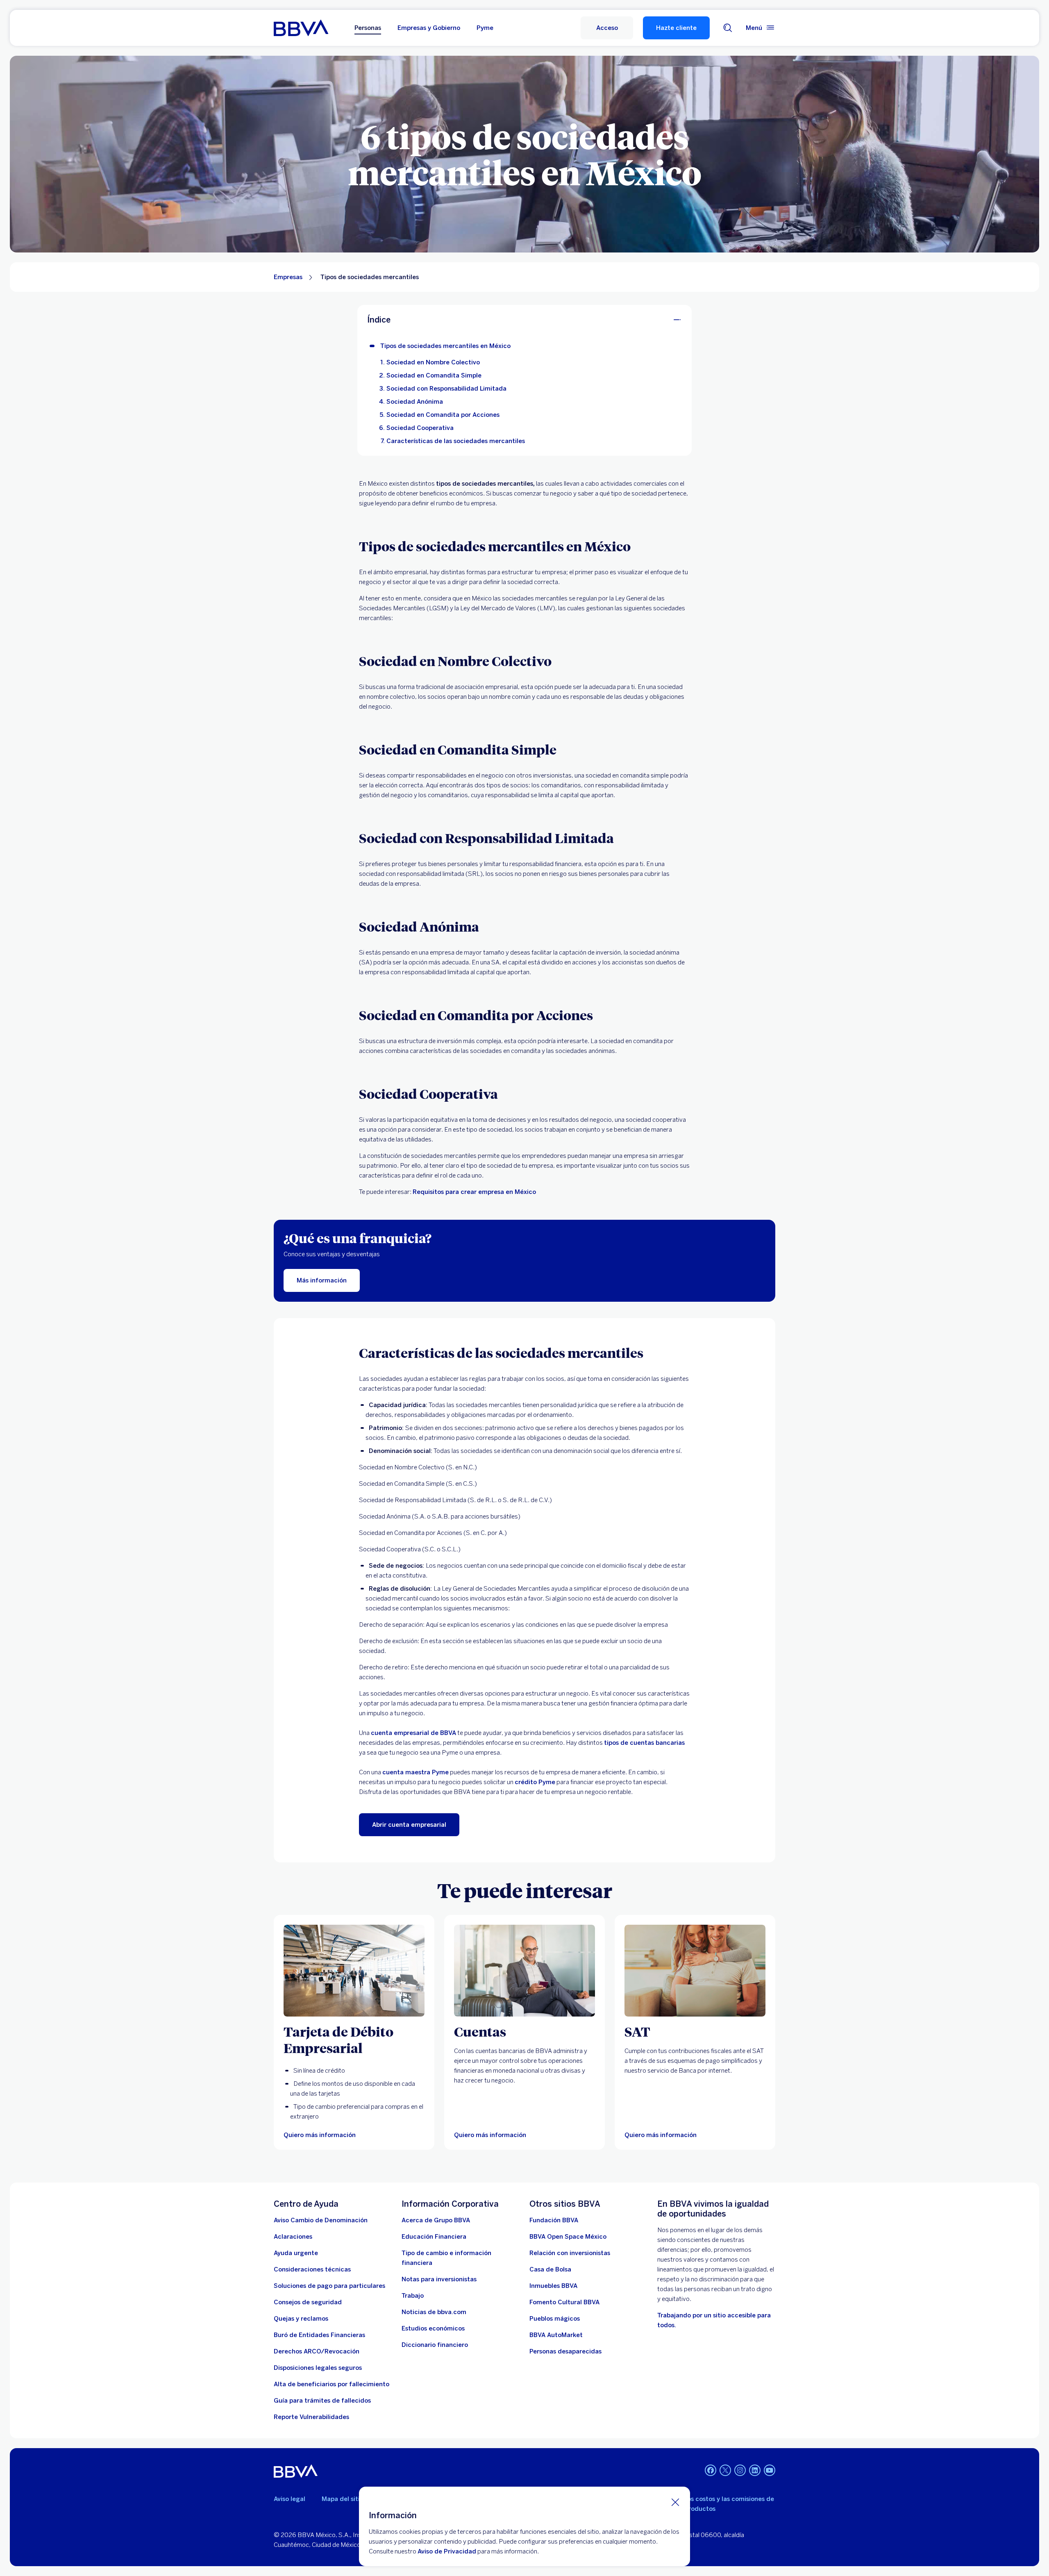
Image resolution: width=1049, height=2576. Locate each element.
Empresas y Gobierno (429, 28)
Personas (368, 28)
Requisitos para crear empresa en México (474, 1192)
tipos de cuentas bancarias (644, 1743)
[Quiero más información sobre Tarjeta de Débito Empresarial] (354, 1971)
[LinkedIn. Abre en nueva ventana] (755, 2470)
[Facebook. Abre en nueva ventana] (711, 2470)
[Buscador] (728, 28)
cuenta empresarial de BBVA (413, 1733)
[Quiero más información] (524, 1971)
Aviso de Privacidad (447, 2551)
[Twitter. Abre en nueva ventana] (725, 2470)
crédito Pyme (535, 1782)
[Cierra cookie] (675, 2502)
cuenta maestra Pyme (416, 1772)
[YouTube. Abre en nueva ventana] (770, 2470)
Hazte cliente (676, 28)
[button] (607, 28)
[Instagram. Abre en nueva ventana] (740, 2470)
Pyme (485, 28)
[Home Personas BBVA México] (301, 28)
